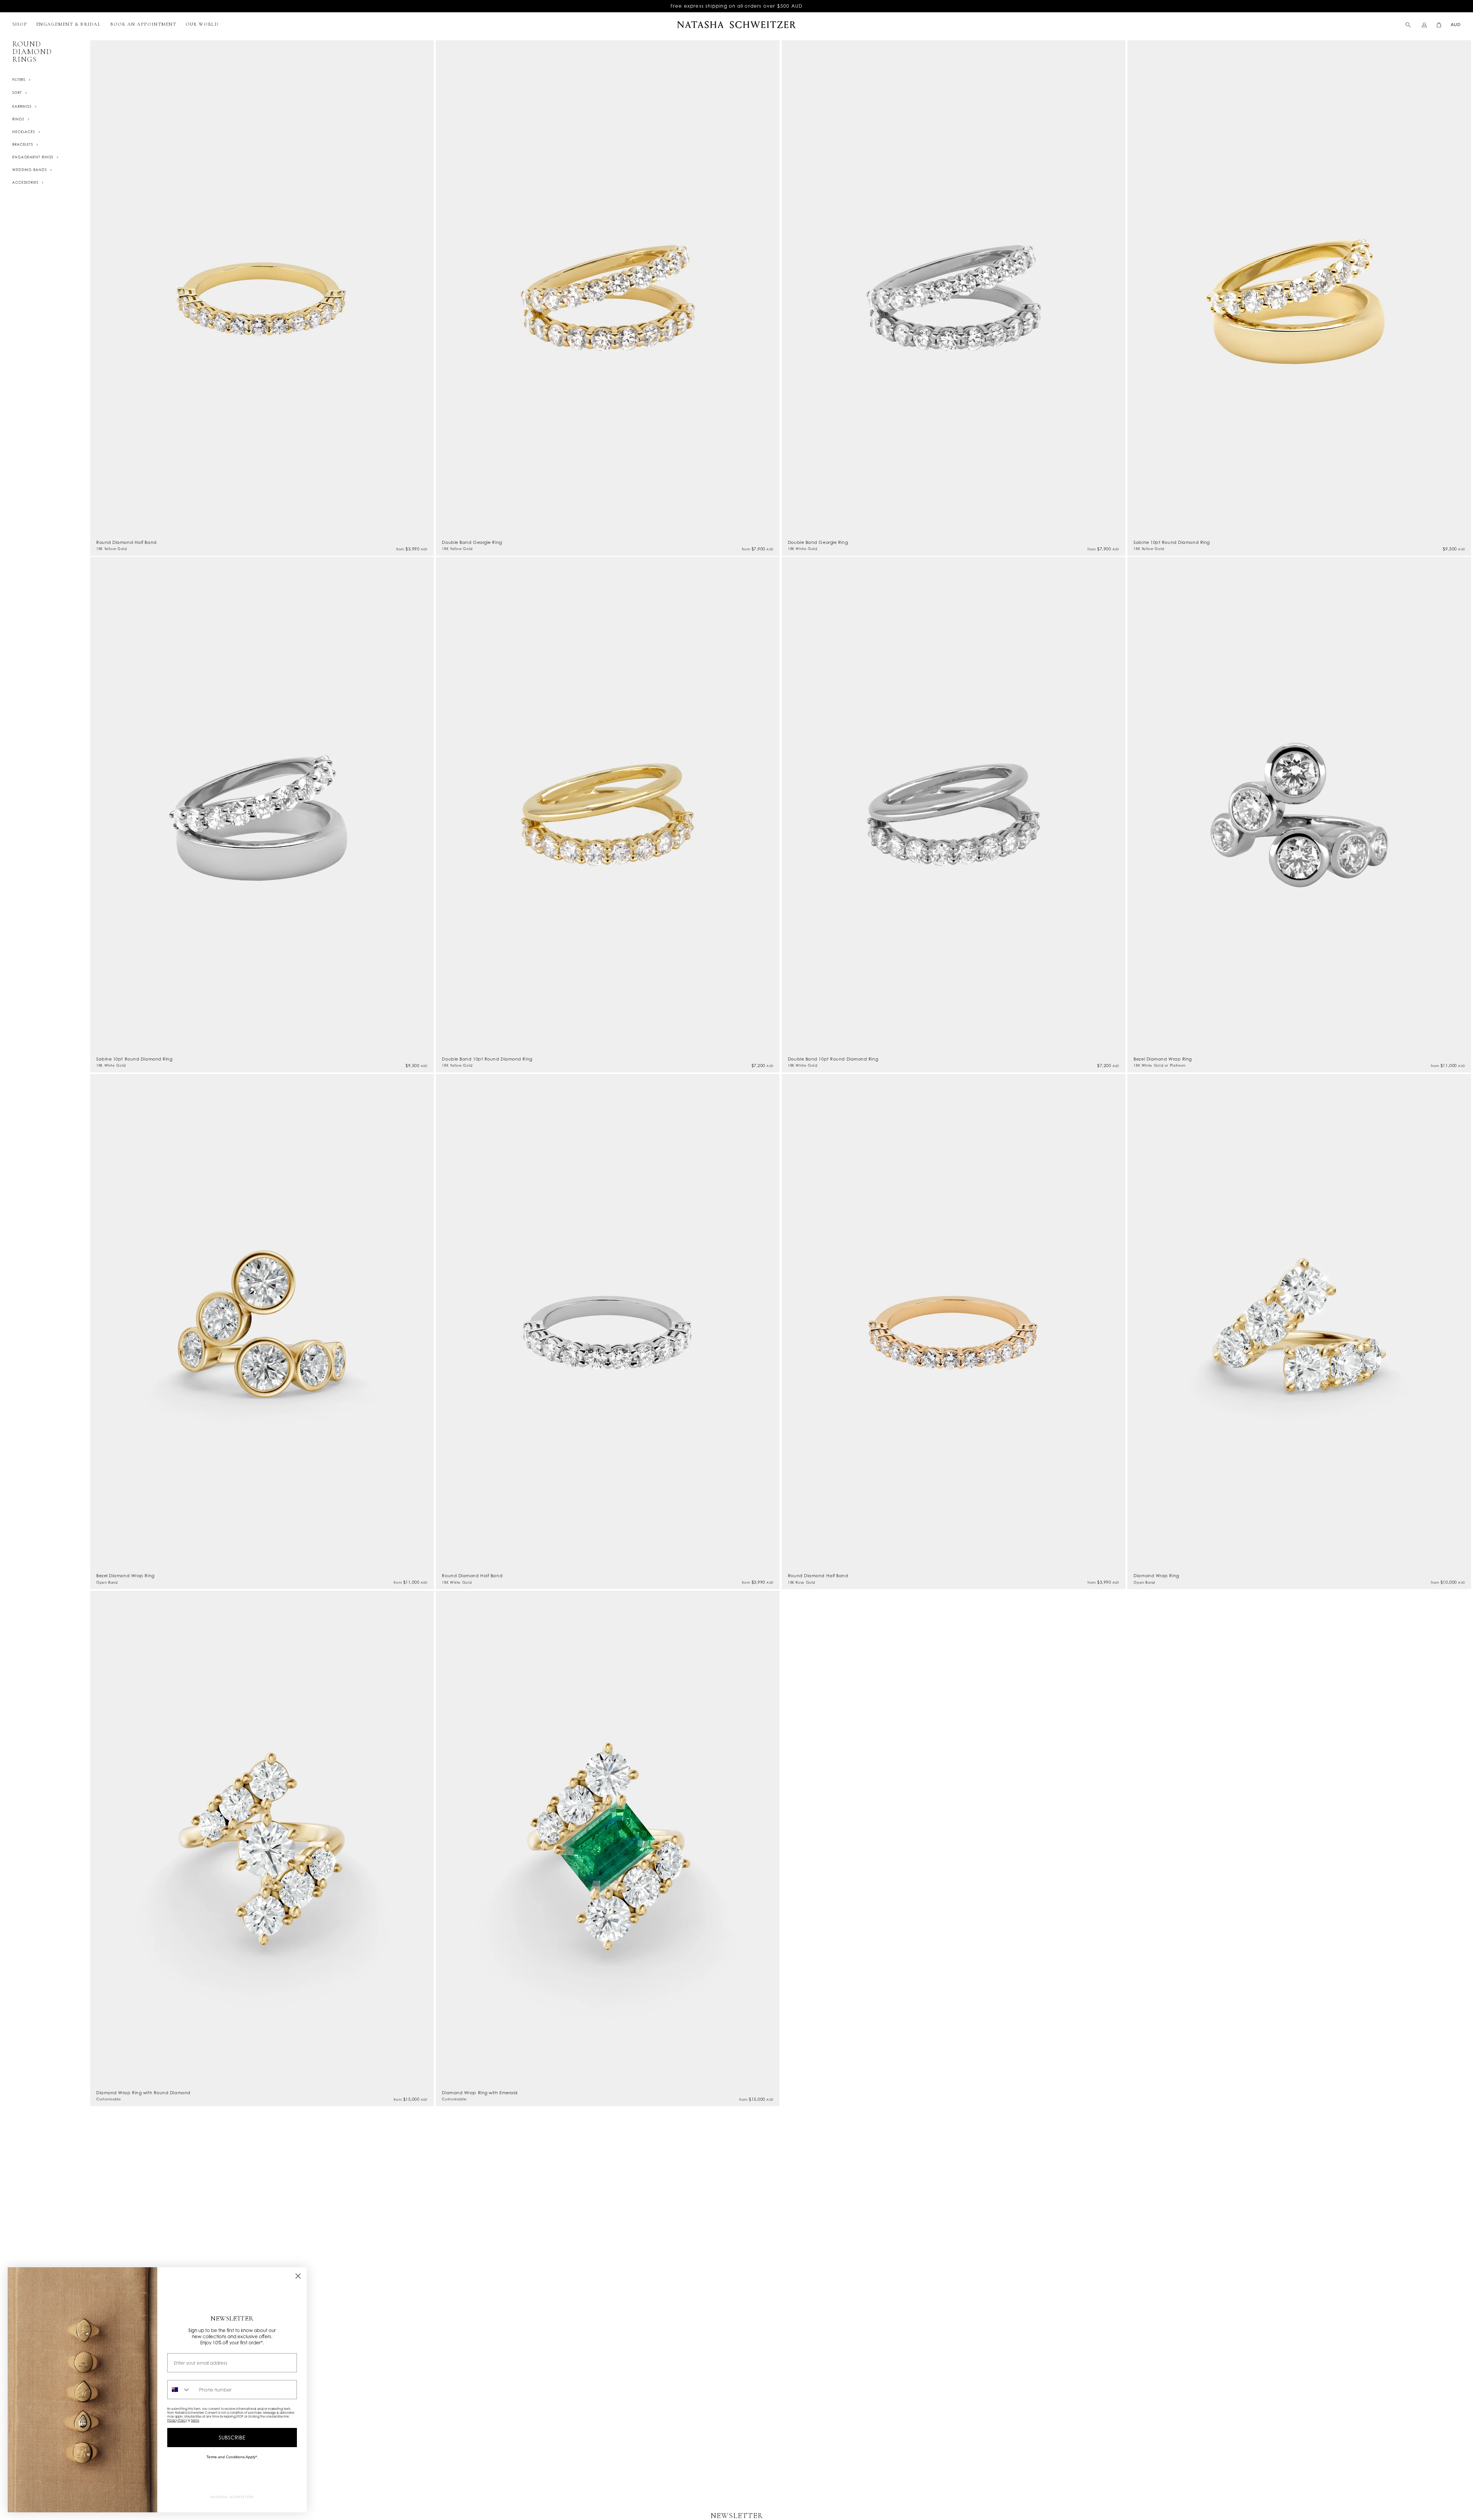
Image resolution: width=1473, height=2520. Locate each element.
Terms (195, 2420)
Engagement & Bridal (68, 24)
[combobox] (181, 2390)
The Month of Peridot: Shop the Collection (736, 6)
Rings (18, 119)
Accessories (25, 182)
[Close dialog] (298, 2276)
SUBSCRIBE (232, 2437)
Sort (17, 93)
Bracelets (23, 144)
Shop (20, 24)
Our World (202, 24)
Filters (19, 80)
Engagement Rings (33, 157)
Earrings (22, 106)
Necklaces (24, 132)
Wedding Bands (30, 170)
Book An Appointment (143, 24)
